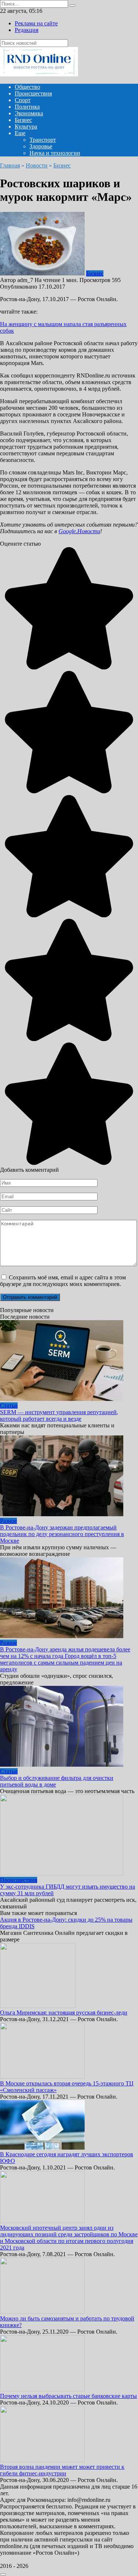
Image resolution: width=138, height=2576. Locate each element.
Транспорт (43, 140)
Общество (27, 87)
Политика (27, 107)
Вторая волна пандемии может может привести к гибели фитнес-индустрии (62, 2470)
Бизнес (23, 120)
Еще (20, 133)
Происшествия (33, 93)
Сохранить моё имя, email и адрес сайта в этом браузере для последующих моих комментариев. (63, 1281)
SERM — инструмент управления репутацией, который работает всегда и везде (59, 1415)
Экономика (29, 113)
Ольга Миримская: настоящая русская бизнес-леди (64, 2013)
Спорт (23, 100)
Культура (26, 127)
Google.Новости (79, 531)
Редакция (26, 30)
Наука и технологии (55, 153)
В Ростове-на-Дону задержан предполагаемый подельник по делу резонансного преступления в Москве (62, 1534)
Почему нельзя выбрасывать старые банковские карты (68, 2396)
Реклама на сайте (36, 23)
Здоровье (41, 146)
